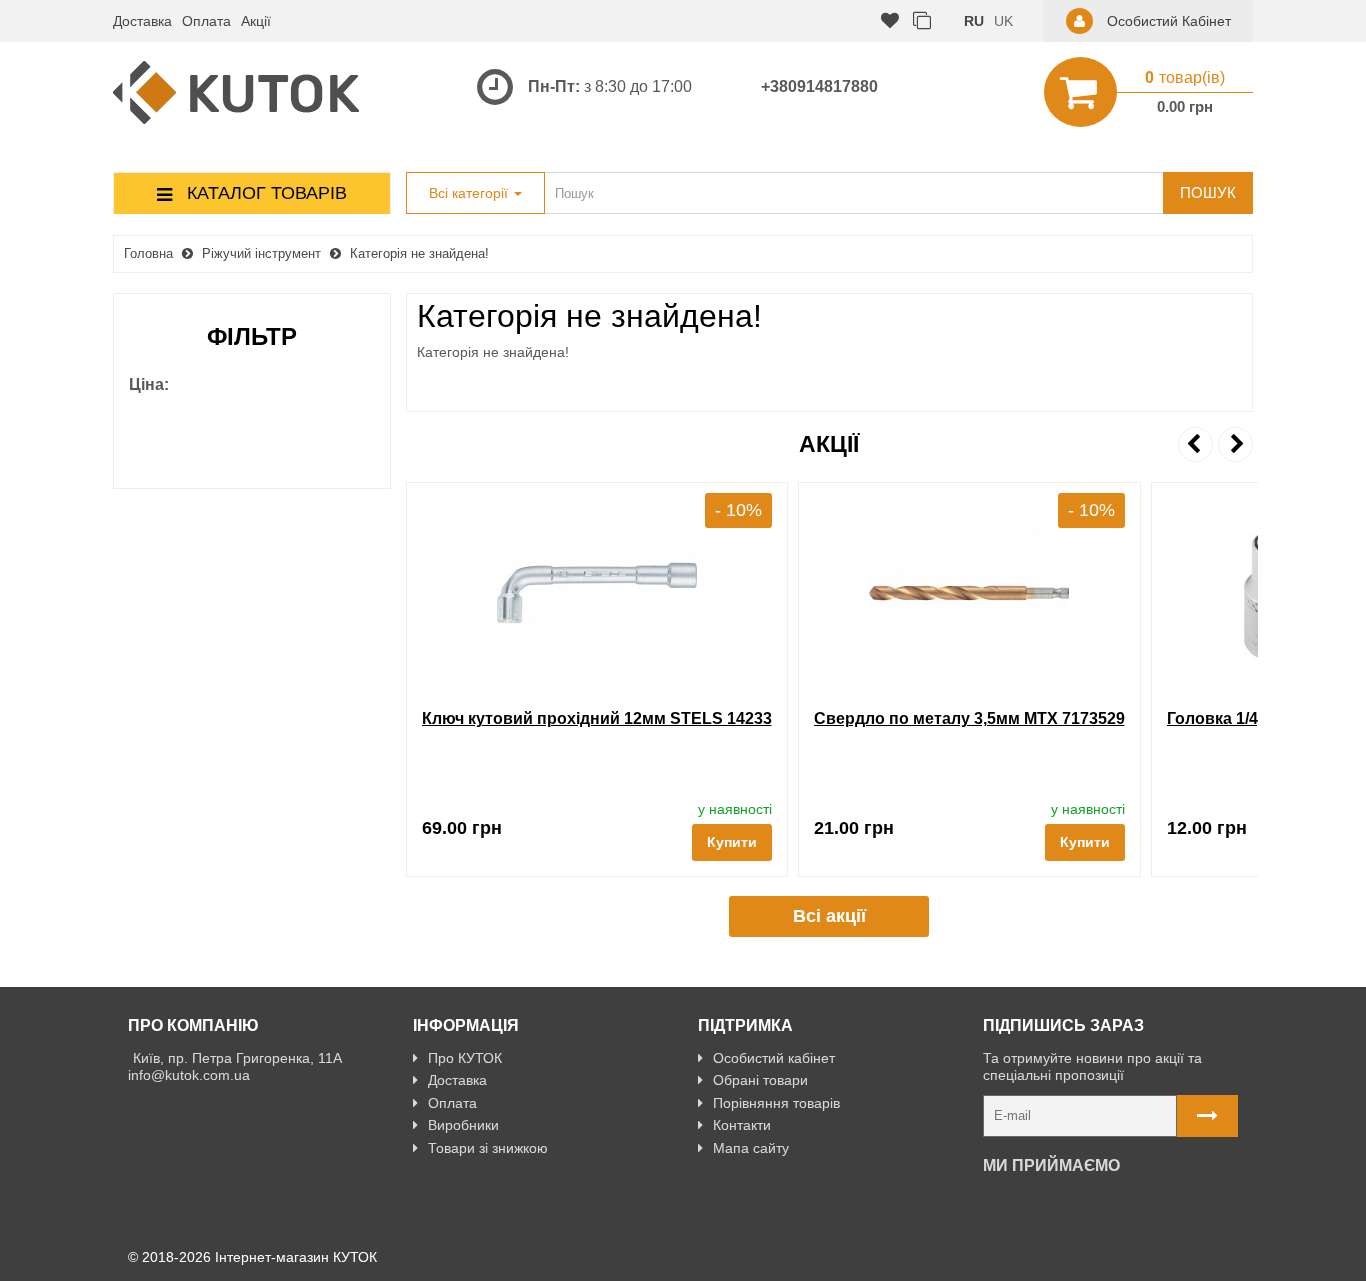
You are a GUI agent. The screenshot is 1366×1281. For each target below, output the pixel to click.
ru (974, 21)
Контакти (742, 1125)
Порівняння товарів (776, 1103)
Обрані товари (760, 1080)
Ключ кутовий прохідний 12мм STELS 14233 (597, 718)
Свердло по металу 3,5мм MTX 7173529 (969, 718)
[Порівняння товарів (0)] (922, 21)
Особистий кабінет (774, 1058)
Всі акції (829, 916)
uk (1003, 21)
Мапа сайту (751, 1148)
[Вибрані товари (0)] (890, 21)
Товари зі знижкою (488, 1148)
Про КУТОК (465, 1058)
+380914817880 (819, 86)
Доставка (142, 21)
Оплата (206, 21)
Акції (256, 21)
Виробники (463, 1125)
